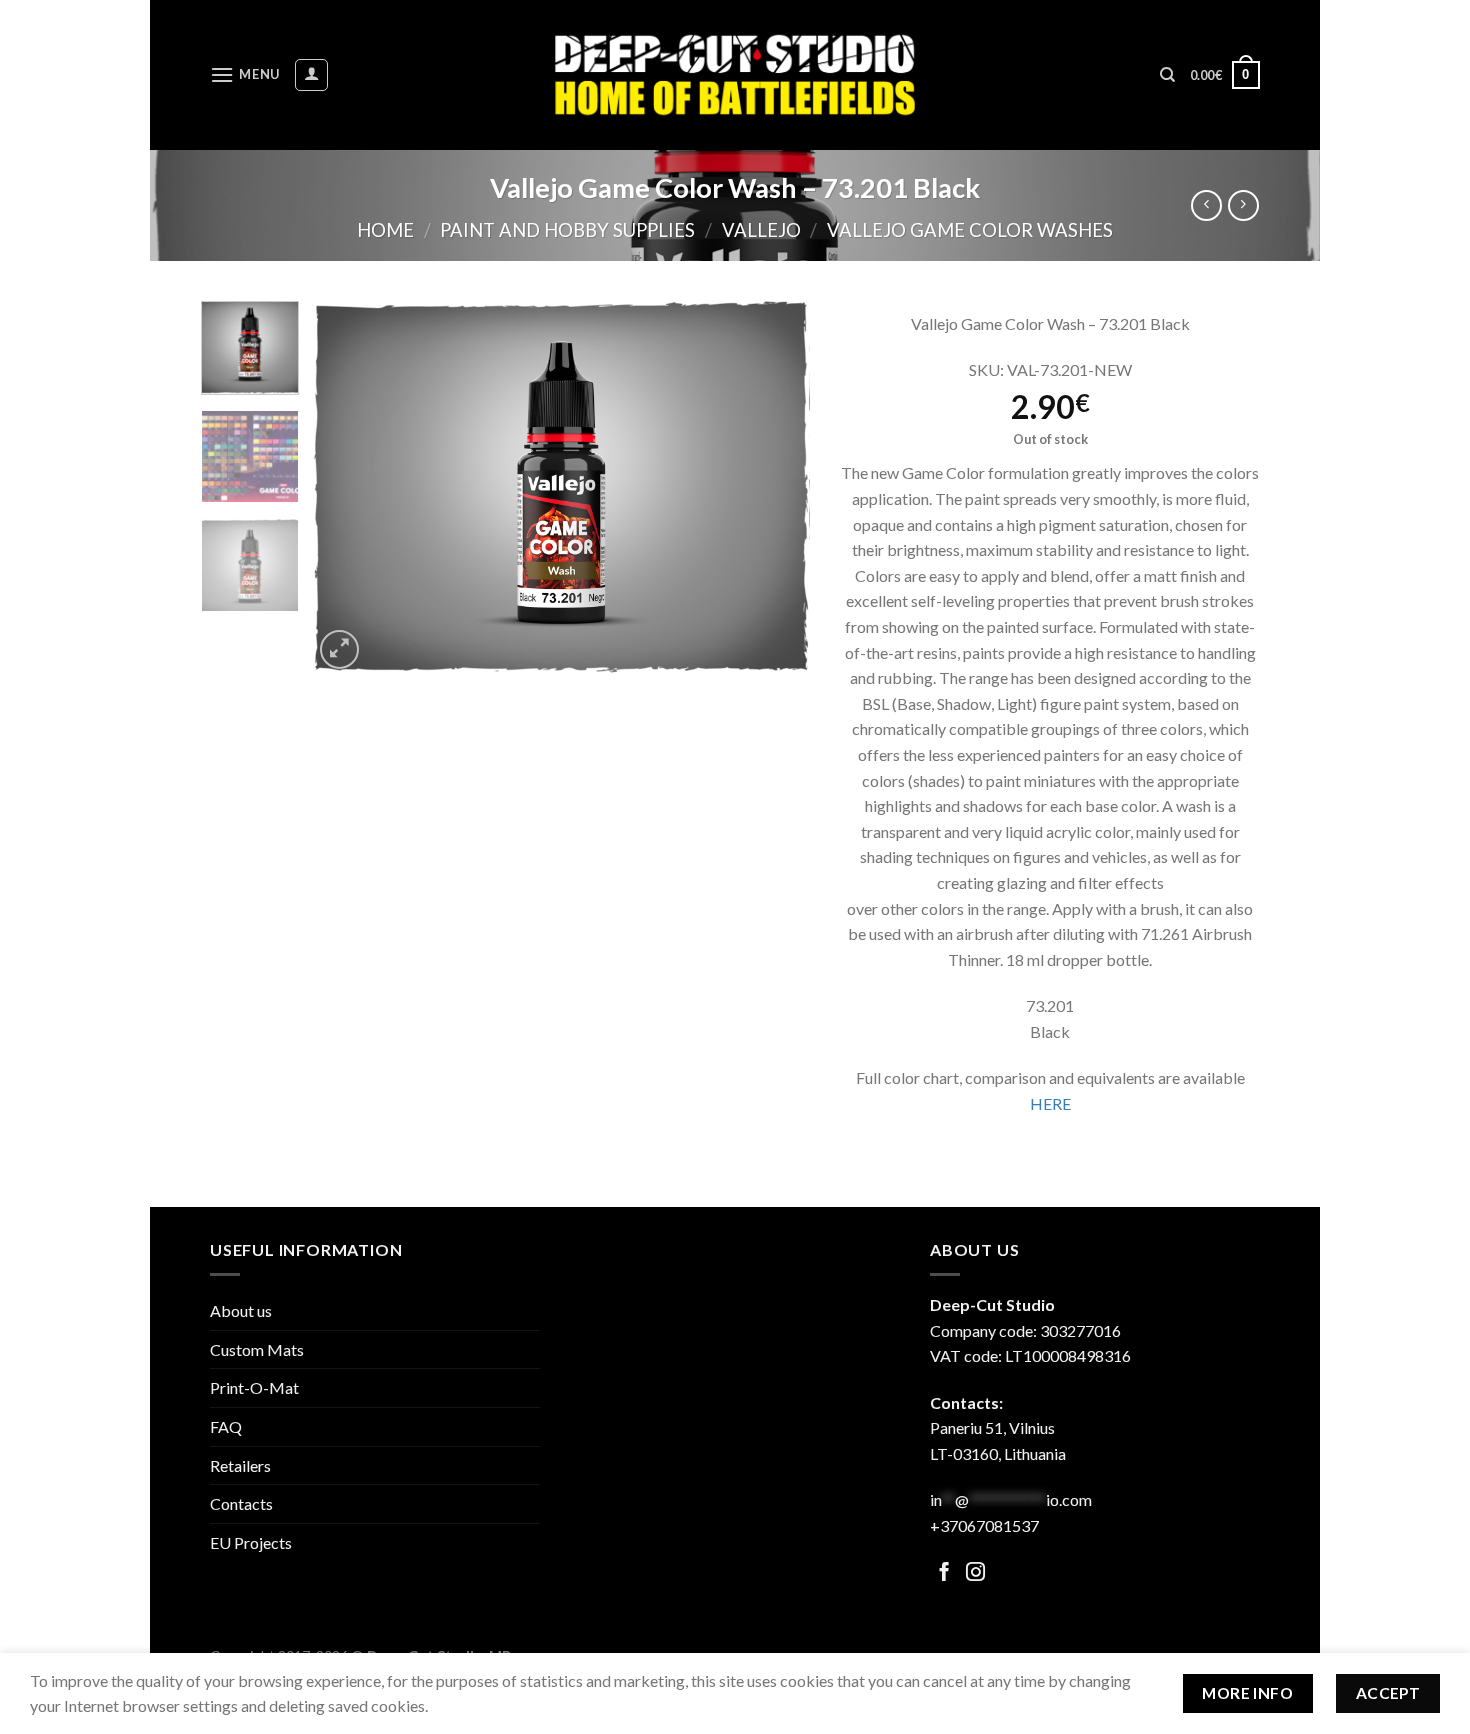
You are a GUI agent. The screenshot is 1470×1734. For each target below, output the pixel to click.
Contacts (241, 1503)
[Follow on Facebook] (944, 1573)
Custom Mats (257, 1349)
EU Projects (251, 1542)
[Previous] (348, 487)
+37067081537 (984, 1525)
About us (241, 1310)
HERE (1050, 1103)
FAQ (226, 1426)
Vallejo (761, 230)
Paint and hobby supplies (567, 230)
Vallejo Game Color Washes (970, 230)
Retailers (240, 1465)
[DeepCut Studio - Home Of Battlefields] (735, 74)
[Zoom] (339, 649)
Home (385, 230)
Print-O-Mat (254, 1387)
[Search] (1167, 75)
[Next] (775, 487)
